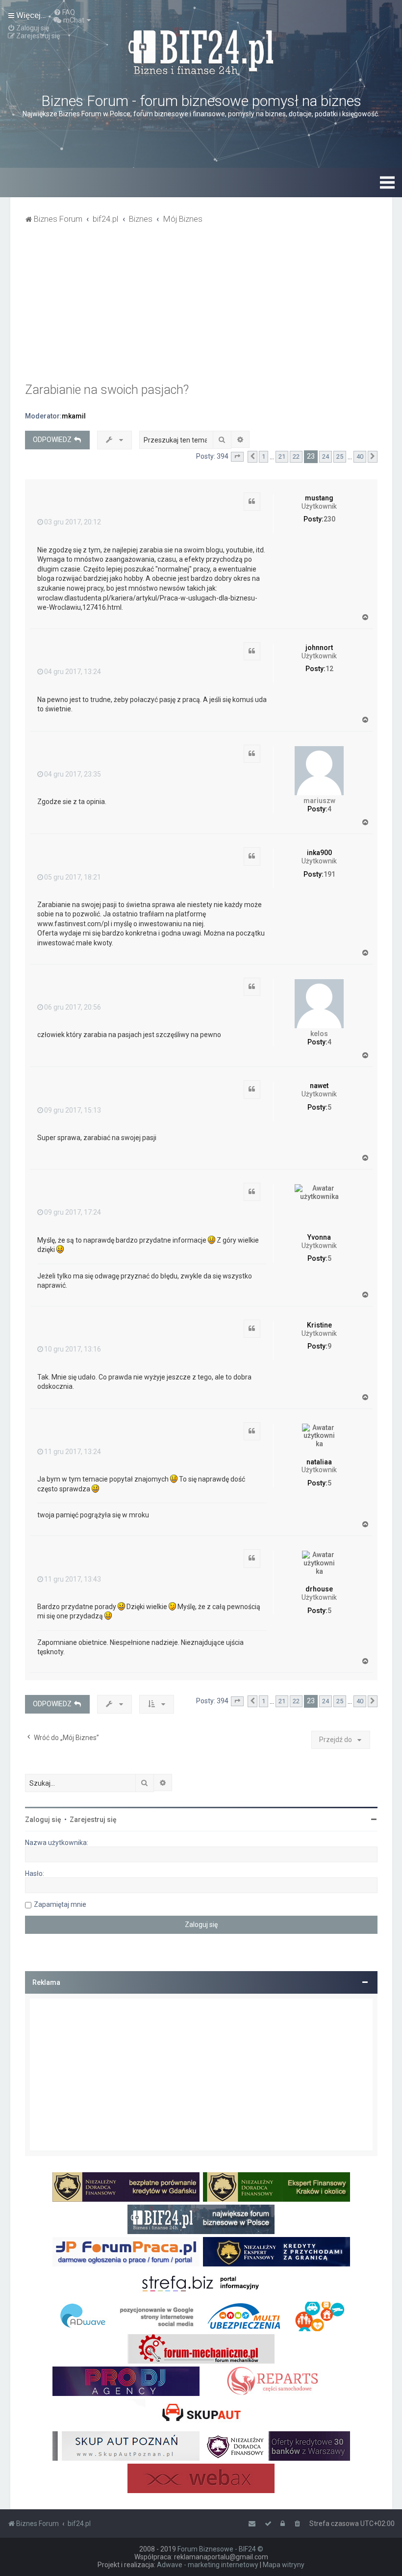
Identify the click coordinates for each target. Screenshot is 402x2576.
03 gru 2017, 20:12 (73, 522)
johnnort (319, 648)
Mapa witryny (284, 2565)
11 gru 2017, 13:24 (73, 1452)
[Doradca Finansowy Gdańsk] (126, 2187)
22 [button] (296, 456)
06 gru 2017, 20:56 (73, 1007)
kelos (319, 1034)
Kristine (319, 1325)
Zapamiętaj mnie (60, 1904)
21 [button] (282, 456)
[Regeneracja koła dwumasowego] (276, 2381)
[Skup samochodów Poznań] (126, 2446)
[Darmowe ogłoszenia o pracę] (126, 2252)
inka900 (319, 853)
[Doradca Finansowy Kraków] (276, 2187)
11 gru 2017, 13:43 (73, 1579)
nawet (319, 1086)
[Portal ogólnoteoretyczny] (201, 2284)
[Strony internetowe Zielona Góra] (126, 2316)
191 (329, 874)
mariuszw (319, 801)
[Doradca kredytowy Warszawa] (276, 2446)
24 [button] (326, 456)
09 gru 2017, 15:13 (73, 1110)
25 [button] (340, 456)
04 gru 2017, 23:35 (73, 774)
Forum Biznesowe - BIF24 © (220, 2549)
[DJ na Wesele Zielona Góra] (126, 2381)
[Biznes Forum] (201, 51)
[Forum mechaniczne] (201, 2349)
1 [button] (264, 456)
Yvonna (319, 1237)
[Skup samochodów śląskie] (201, 2414)
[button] (237, 457)
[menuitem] (64, 12)
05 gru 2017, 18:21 (73, 877)
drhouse (319, 1589)
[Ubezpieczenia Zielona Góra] (276, 2316)
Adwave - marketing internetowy (208, 2565)
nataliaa (319, 1462)
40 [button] (360, 456)
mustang (319, 498)
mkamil (74, 416)
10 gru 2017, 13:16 (73, 1349)
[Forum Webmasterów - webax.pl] (201, 2478)
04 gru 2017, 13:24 (73, 672)
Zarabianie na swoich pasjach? (107, 390)
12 (329, 669)
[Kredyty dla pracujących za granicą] (276, 2252)
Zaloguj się (43, 1820)
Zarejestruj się (93, 1820)
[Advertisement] (201, 309)
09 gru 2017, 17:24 (73, 1212)
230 (329, 519)
